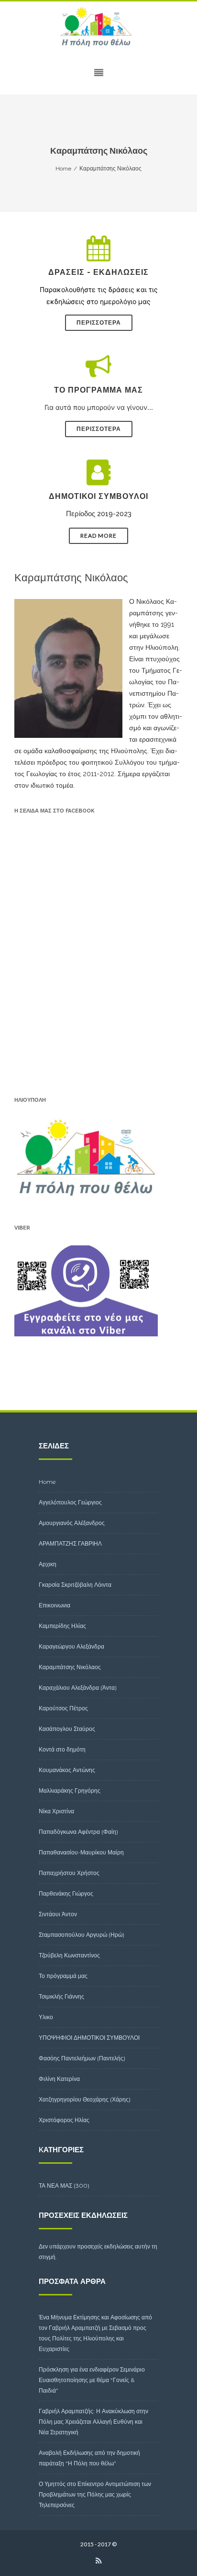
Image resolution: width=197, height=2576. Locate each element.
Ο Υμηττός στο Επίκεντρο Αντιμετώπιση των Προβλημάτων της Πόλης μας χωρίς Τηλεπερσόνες (95, 2494)
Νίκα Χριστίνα (56, 1811)
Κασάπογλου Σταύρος (67, 1729)
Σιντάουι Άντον (58, 1914)
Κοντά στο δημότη (62, 1749)
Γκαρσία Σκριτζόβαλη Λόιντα (75, 1585)
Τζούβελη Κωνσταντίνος (69, 1955)
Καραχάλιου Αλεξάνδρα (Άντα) (78, 1688)
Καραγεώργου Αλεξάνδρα (71, 1646)
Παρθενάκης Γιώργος (66, 1893)
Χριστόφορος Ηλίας (64, 2120)
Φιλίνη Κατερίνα (59, 2079)
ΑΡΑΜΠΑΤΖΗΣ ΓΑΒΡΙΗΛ (70, 1543)
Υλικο (46, 2017)
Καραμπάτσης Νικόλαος (70, 1667)
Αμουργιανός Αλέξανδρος (72, 1523)
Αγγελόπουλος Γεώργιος (70, 1502)
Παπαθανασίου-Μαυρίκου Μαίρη (81, 1852)
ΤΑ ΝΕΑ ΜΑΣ (55, 2186)
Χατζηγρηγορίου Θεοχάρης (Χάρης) (85, 2099)
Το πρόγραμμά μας (63, 1976)
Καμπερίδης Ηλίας (62, 1626)
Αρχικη (48, 1564)
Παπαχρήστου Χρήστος (69, 1873)
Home (47, 1482)
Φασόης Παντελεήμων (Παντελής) (82, 2058)
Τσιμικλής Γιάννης (61, 1996)
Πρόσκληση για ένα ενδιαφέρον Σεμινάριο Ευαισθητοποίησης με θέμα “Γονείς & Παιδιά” (92, 2380)
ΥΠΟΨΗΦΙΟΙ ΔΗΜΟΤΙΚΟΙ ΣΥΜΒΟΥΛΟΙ (89, 2038)
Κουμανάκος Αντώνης (67, 1770)
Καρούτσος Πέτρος (63, 1708)
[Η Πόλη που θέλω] (98, 27)
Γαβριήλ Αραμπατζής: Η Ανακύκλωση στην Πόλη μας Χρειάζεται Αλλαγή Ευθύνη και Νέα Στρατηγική (93, 2422)
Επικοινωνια (55, 1605)
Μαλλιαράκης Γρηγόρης (70, 1791)
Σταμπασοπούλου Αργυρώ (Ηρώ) (82, 1935)
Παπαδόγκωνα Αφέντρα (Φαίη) (78, 1832)
